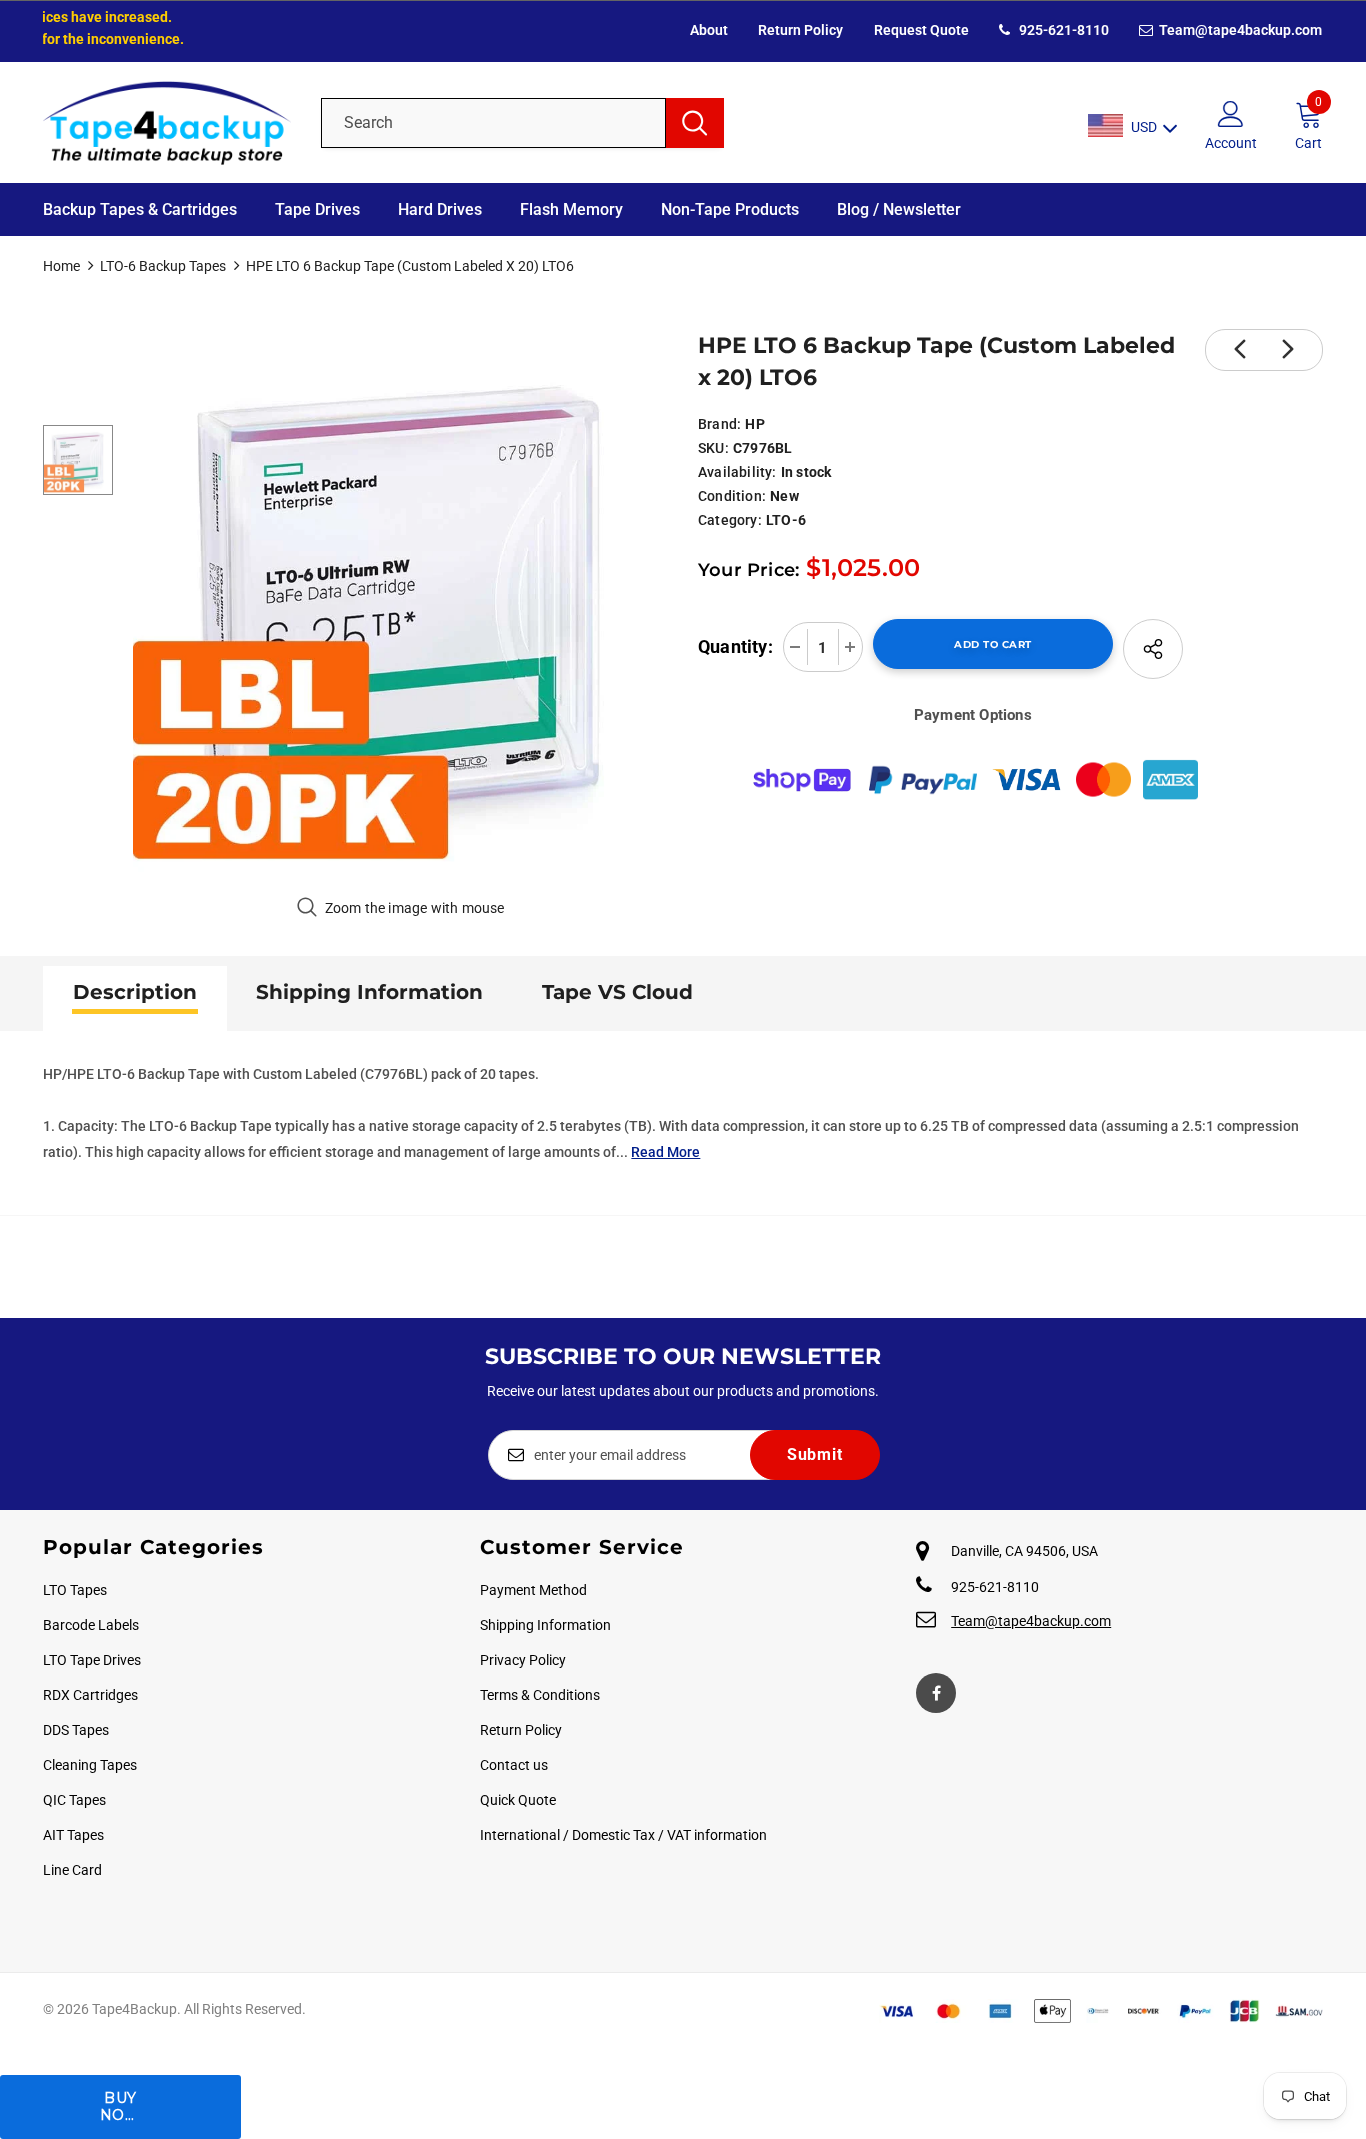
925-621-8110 (1062, 30)
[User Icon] (1231, 113)
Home (61, 266)
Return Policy (800, 30)
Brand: (719, 424)
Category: (730, 520)
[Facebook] (936, 1693)
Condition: (732, 496)
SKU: (713, 448)
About (709, 30)
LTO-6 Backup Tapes (163, 266)
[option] (400, 604)
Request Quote (921, 30)
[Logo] (167, 122)
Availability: (737, 472)
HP (754, 424)
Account (1231, 143)
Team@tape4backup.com (1239, 30)
